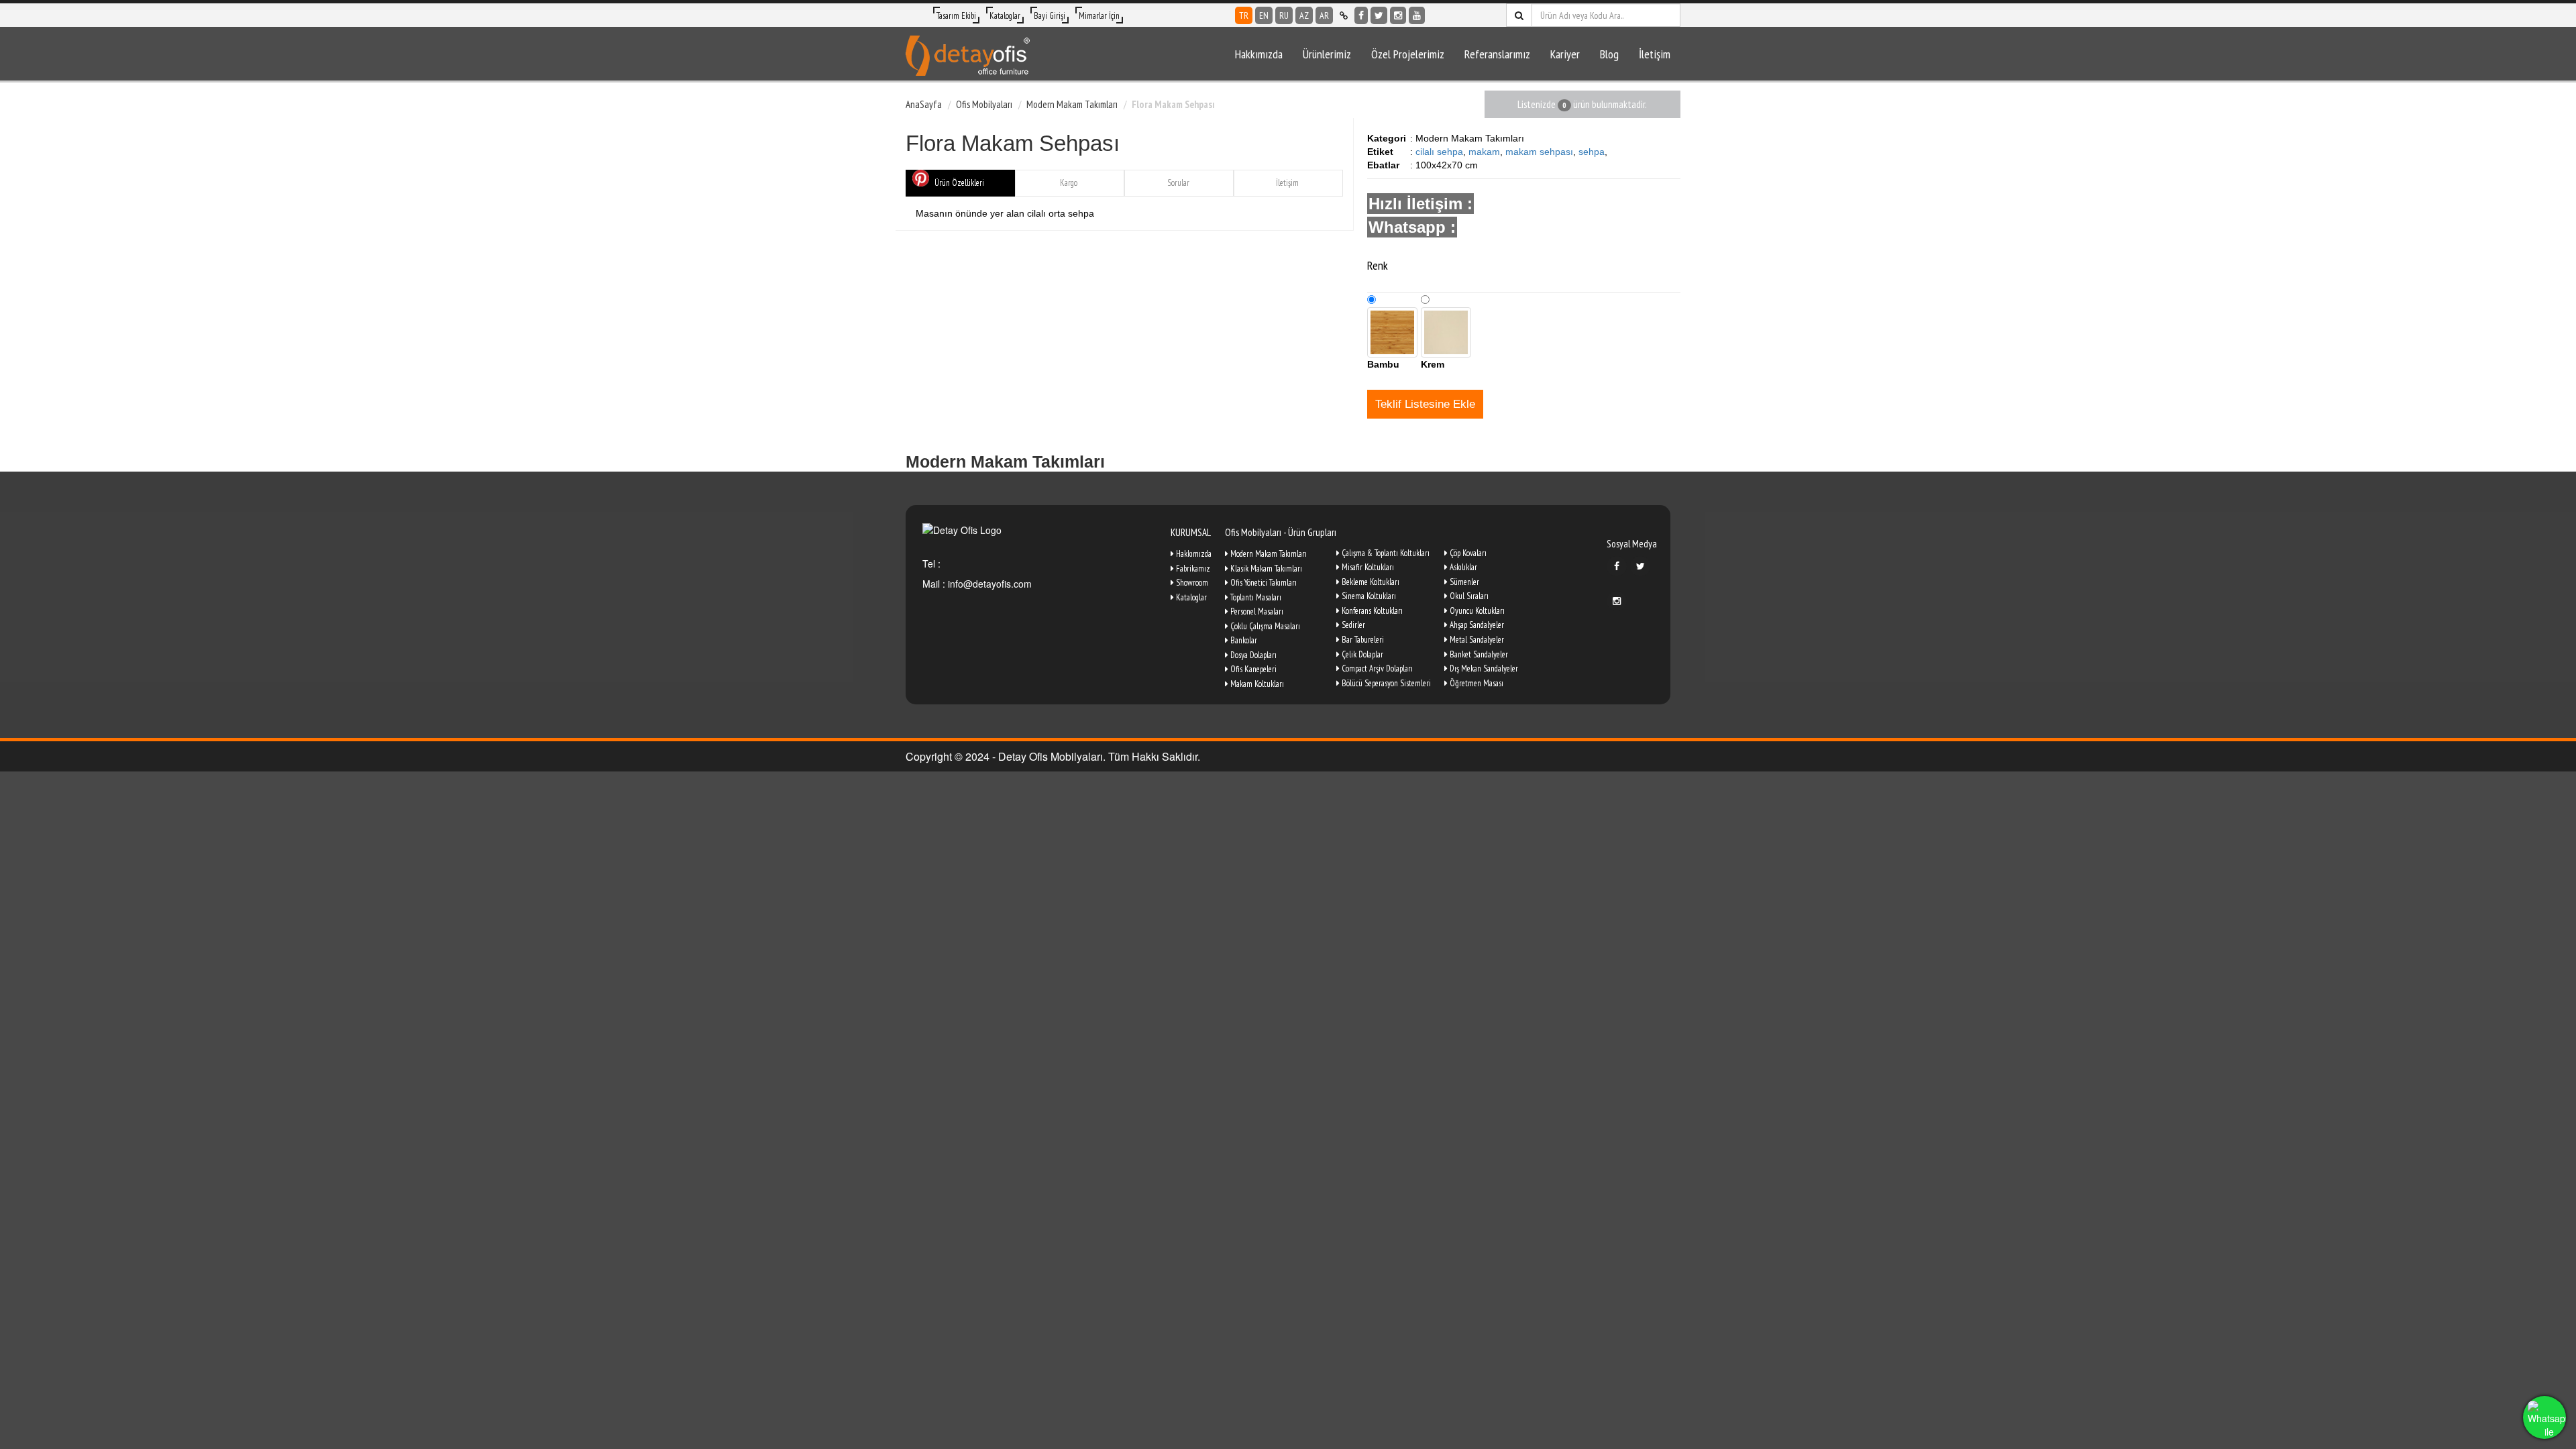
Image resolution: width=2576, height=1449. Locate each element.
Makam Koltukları (1256, 684)
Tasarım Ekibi (956, 16)
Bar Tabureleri (1362, 640)
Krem (1433, 364)
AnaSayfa (924, 104)
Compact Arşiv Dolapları (1376, 668)
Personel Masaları (1256, 611)
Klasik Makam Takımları (1265, 569)
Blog (1609, 54)
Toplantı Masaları (1255, 597)
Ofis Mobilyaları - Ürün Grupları (1281, 532)
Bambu (1383, 364)
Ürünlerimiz (1327, 54)
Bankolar (1243, 640)
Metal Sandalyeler (1476, 640)
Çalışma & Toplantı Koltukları (1385, 553)
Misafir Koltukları (1367, 567)
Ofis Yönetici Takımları (1263, 583)
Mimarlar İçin (1099, 16)
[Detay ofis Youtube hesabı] (1417, 15)
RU (1284, 15)
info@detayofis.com (988, 584)
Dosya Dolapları (1252, 655)
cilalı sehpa (1439, 152)
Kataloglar (1005, 16)
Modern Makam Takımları (1072, 104)
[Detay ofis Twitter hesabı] (1379, 15)
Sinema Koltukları (1368, 596)
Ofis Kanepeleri (1252, 669)
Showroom (1191, 583)
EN (1264, 15)
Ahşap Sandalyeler (1476, 625)
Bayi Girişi (1050, 16)
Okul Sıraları (1468, 596)
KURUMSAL (1191, 532)
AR (1324, 15)
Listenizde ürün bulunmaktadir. (1582, 104)
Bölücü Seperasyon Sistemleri (1385, 683)
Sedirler (1352, 625)
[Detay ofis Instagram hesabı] (1398, 15)
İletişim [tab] (1287, 183)
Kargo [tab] (1069, 183)
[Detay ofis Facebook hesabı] (1361, 15)
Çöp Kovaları (1467, 553)
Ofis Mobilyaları (984, 104)
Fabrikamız (1192, 569)
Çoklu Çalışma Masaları (1264, 626)
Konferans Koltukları (1371, 611)
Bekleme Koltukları (1370, 582)
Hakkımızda (1259, 54)
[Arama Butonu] (1519, 15)
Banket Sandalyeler (1478, 654)
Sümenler (1463, 582)
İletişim (1655, 54)
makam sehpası (1539, 152)
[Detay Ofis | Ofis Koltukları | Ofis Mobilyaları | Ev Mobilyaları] (968, 54)
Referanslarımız (1497, 54)
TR (1244, 15)
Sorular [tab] (1178, 183)
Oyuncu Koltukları (1476, 611)
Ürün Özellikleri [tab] (959, 183)
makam (1484, 152)
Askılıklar (1462, 567)
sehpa (1592, 152)
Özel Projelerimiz (1408, 54)
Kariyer (1565, 54)
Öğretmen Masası (1475, 683)
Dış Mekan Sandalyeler (1483, 668)
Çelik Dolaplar (1361, 654)
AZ (1304, 15)
